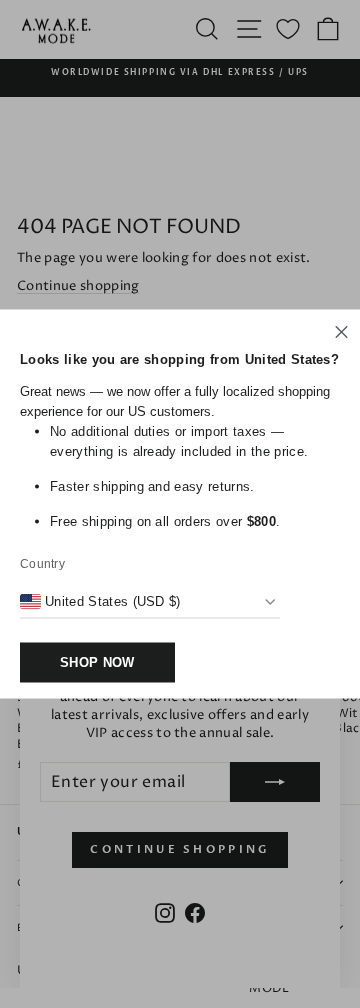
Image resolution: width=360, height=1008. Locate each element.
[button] (341, 335)
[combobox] (100, 602)
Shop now (97, 662)
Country (42, 564)
